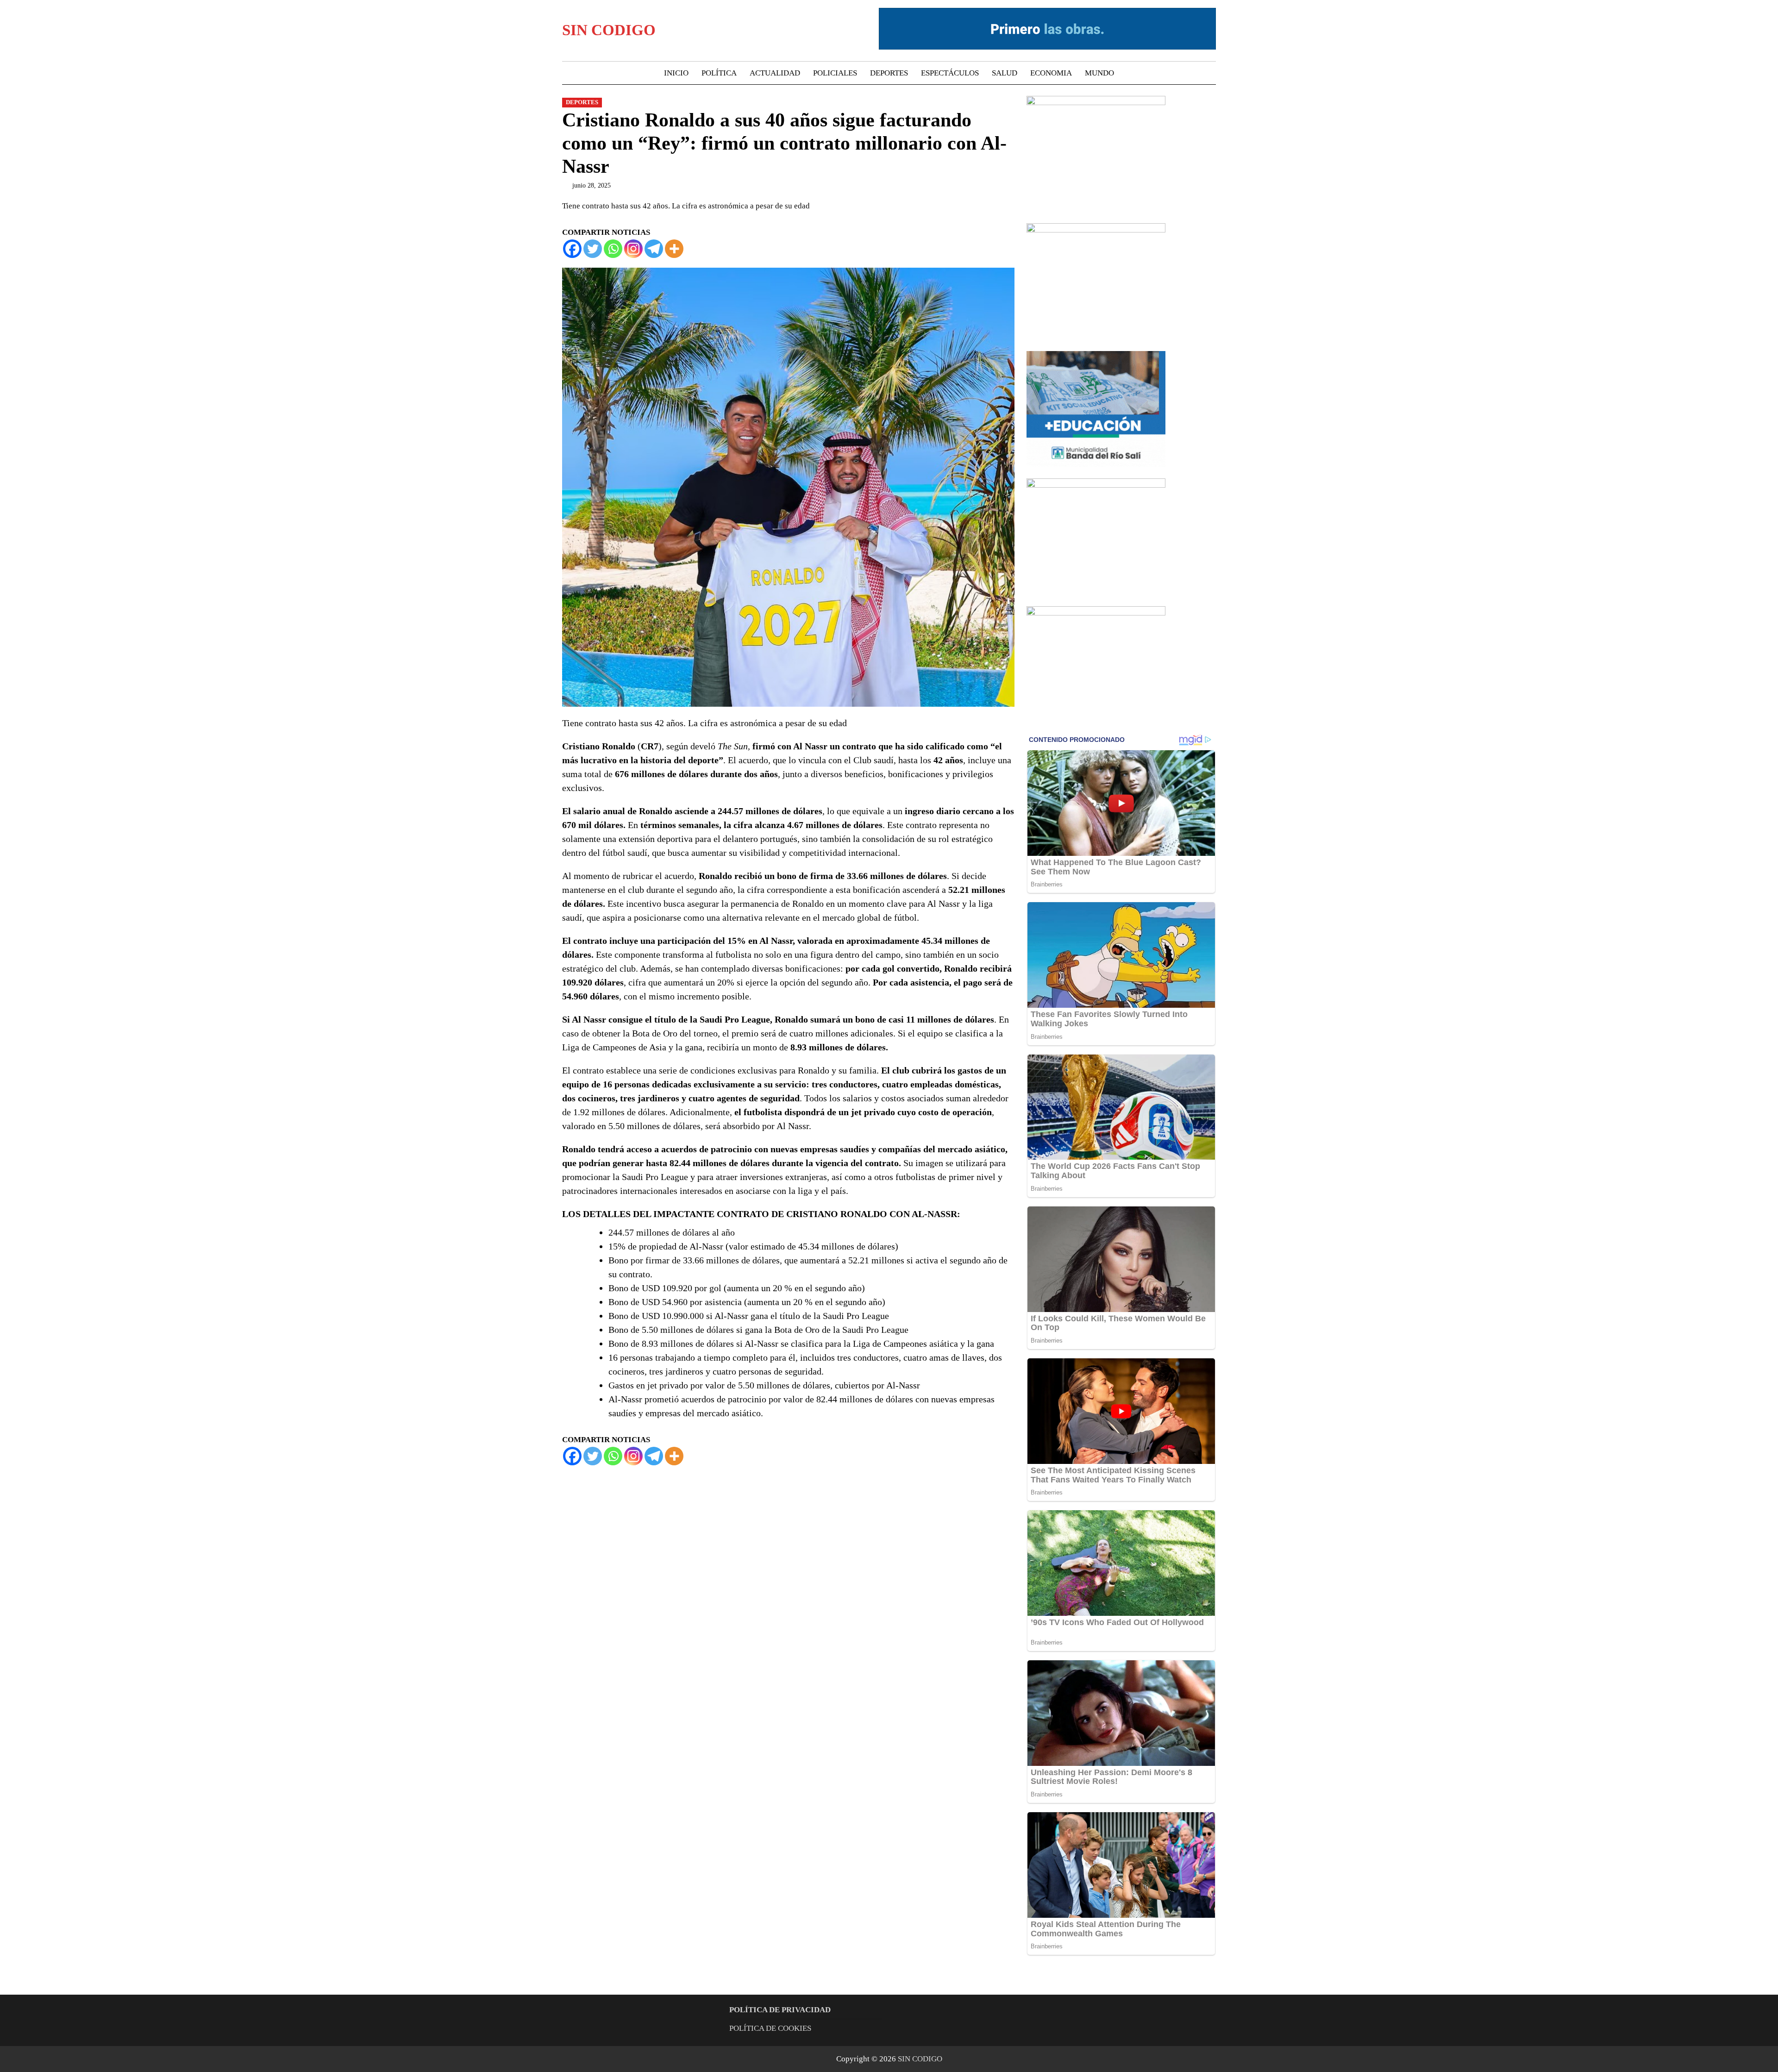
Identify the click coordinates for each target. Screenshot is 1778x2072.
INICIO (676, 73)
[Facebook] (572, 249)
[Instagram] (633, 249)
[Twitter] (593, 249)
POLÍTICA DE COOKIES (770, 2028)
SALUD (1005, 73)
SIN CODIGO (609, 30)
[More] (674, 249)
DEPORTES (889, 73)
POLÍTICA (719, 73)
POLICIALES (835, 73)
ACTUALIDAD (775, 73)
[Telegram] (654, 249)
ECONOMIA (1051, 73)
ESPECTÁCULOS (950, 73)
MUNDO (1099, 73)
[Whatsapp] (613, 249)
